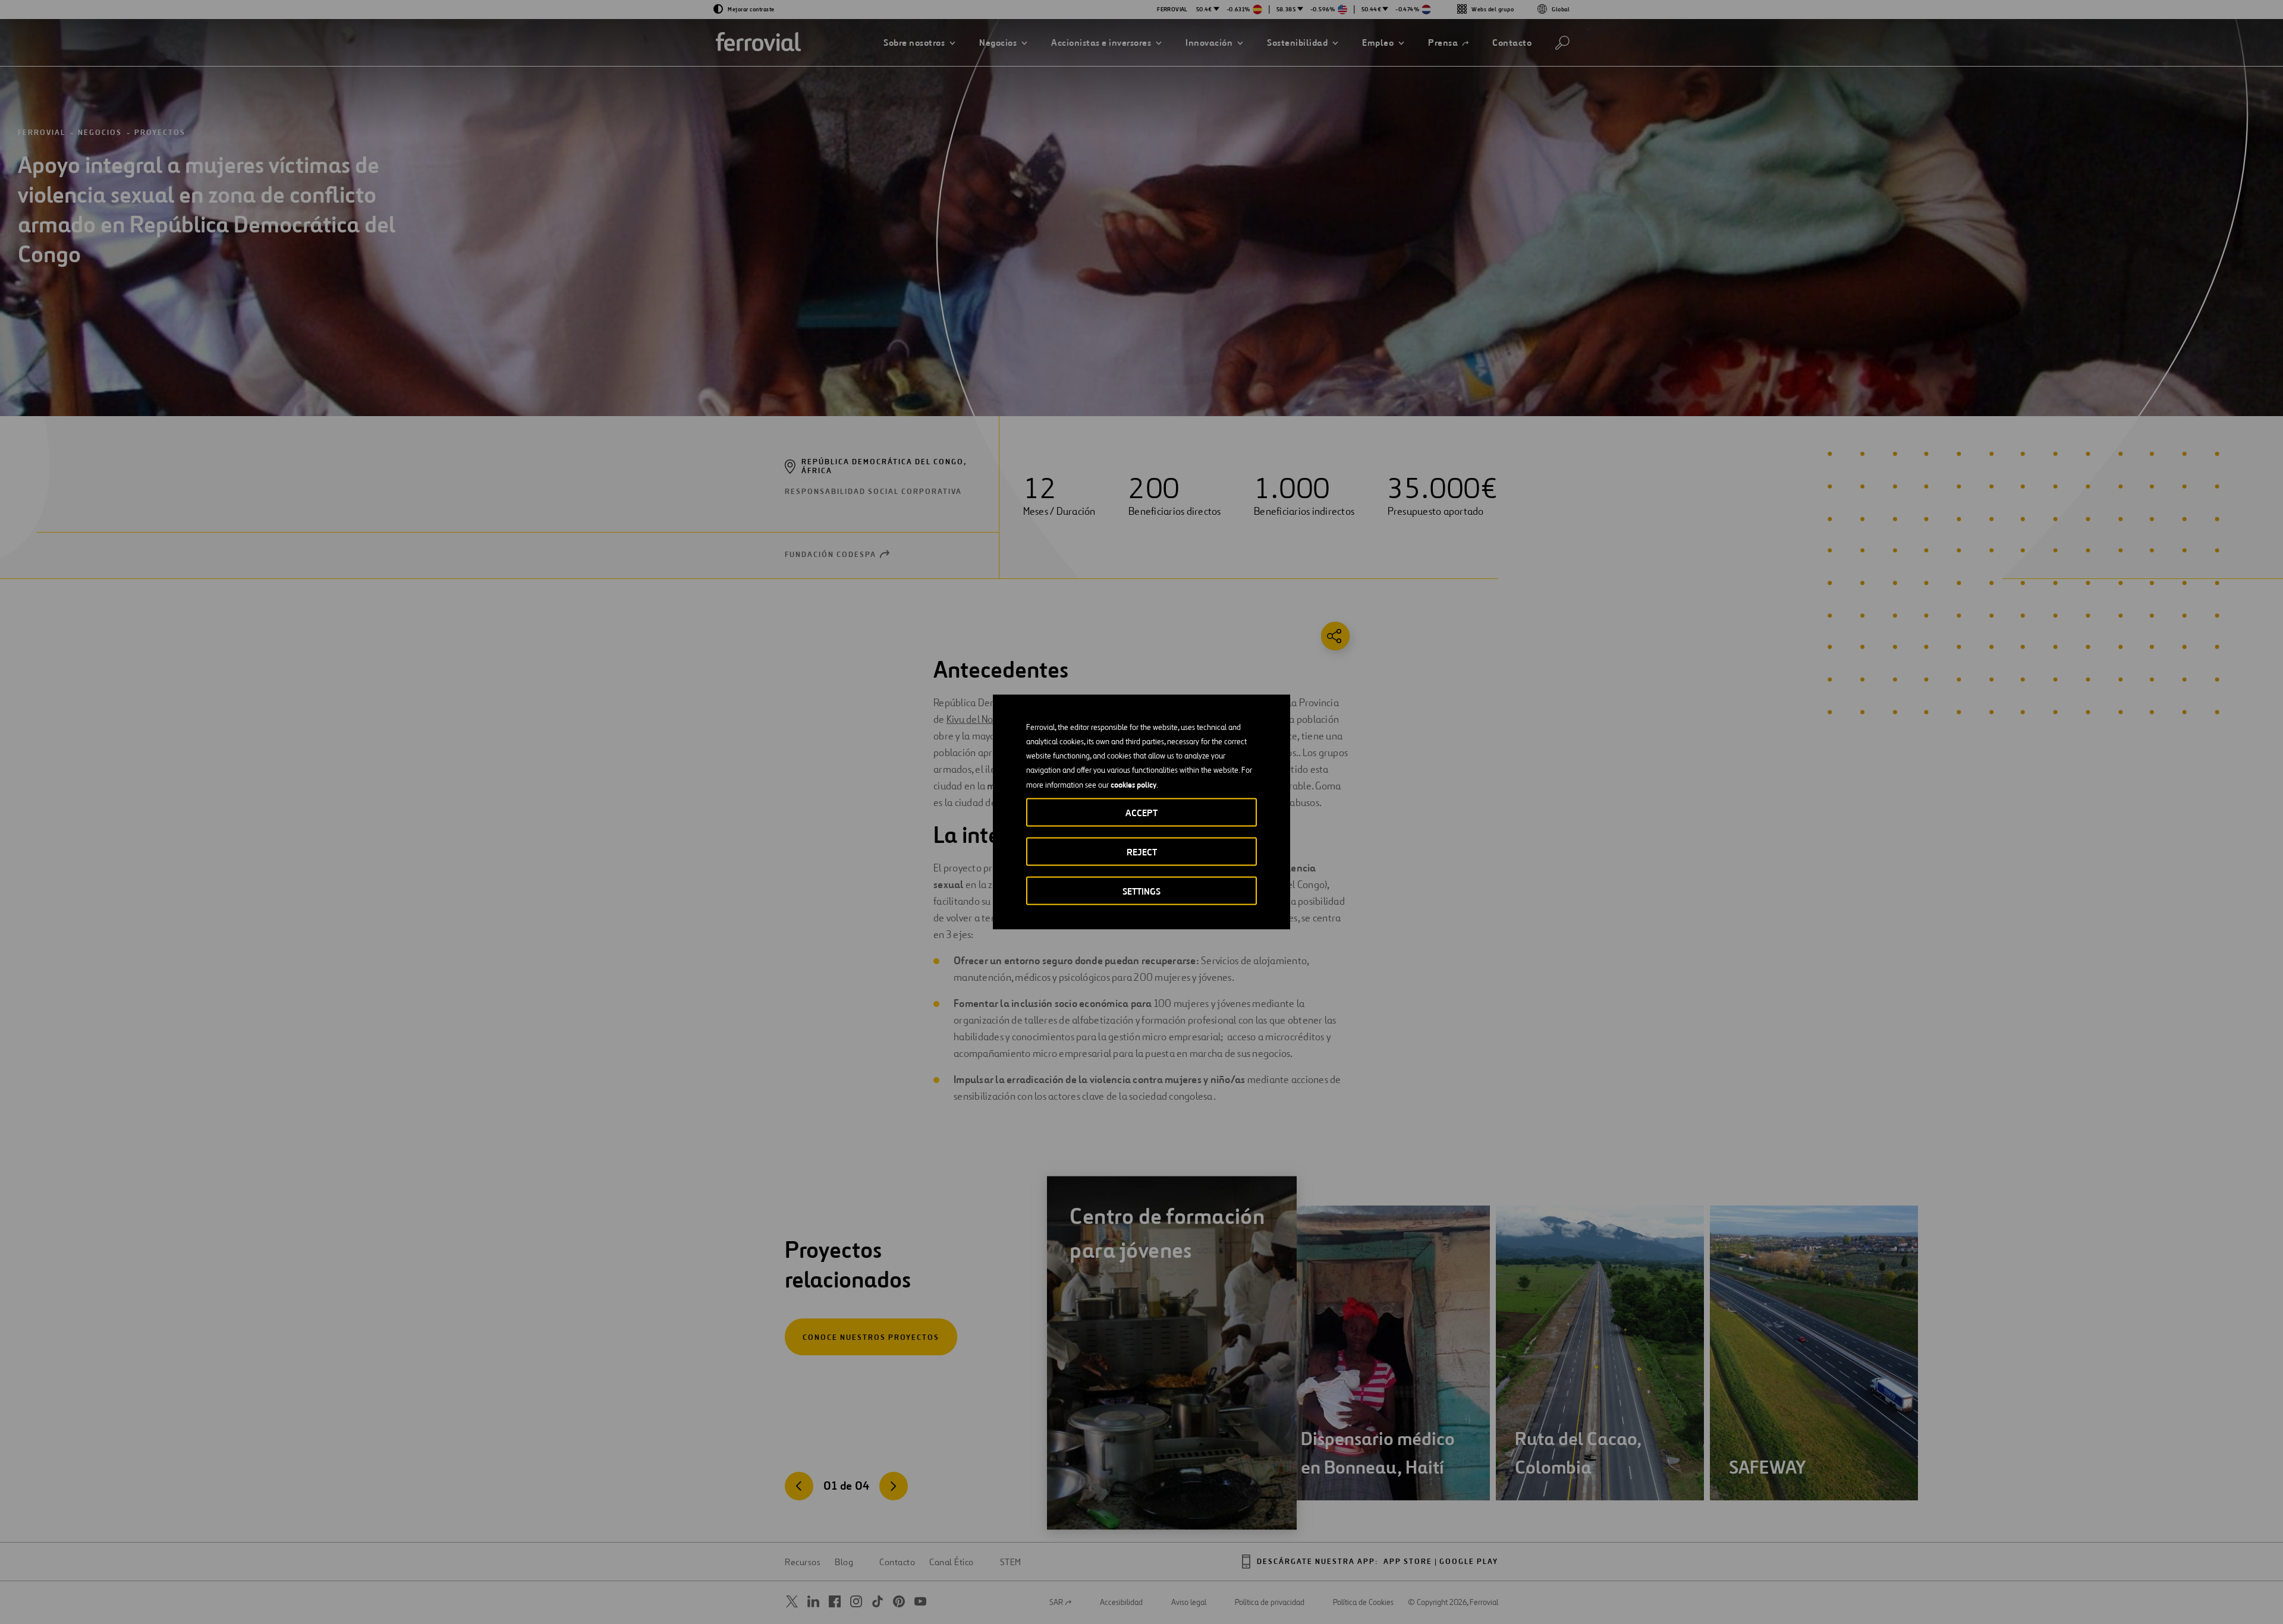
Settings (1141, 891)
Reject (1142, 852)
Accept (1141, 813)
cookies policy (1133, 785)
